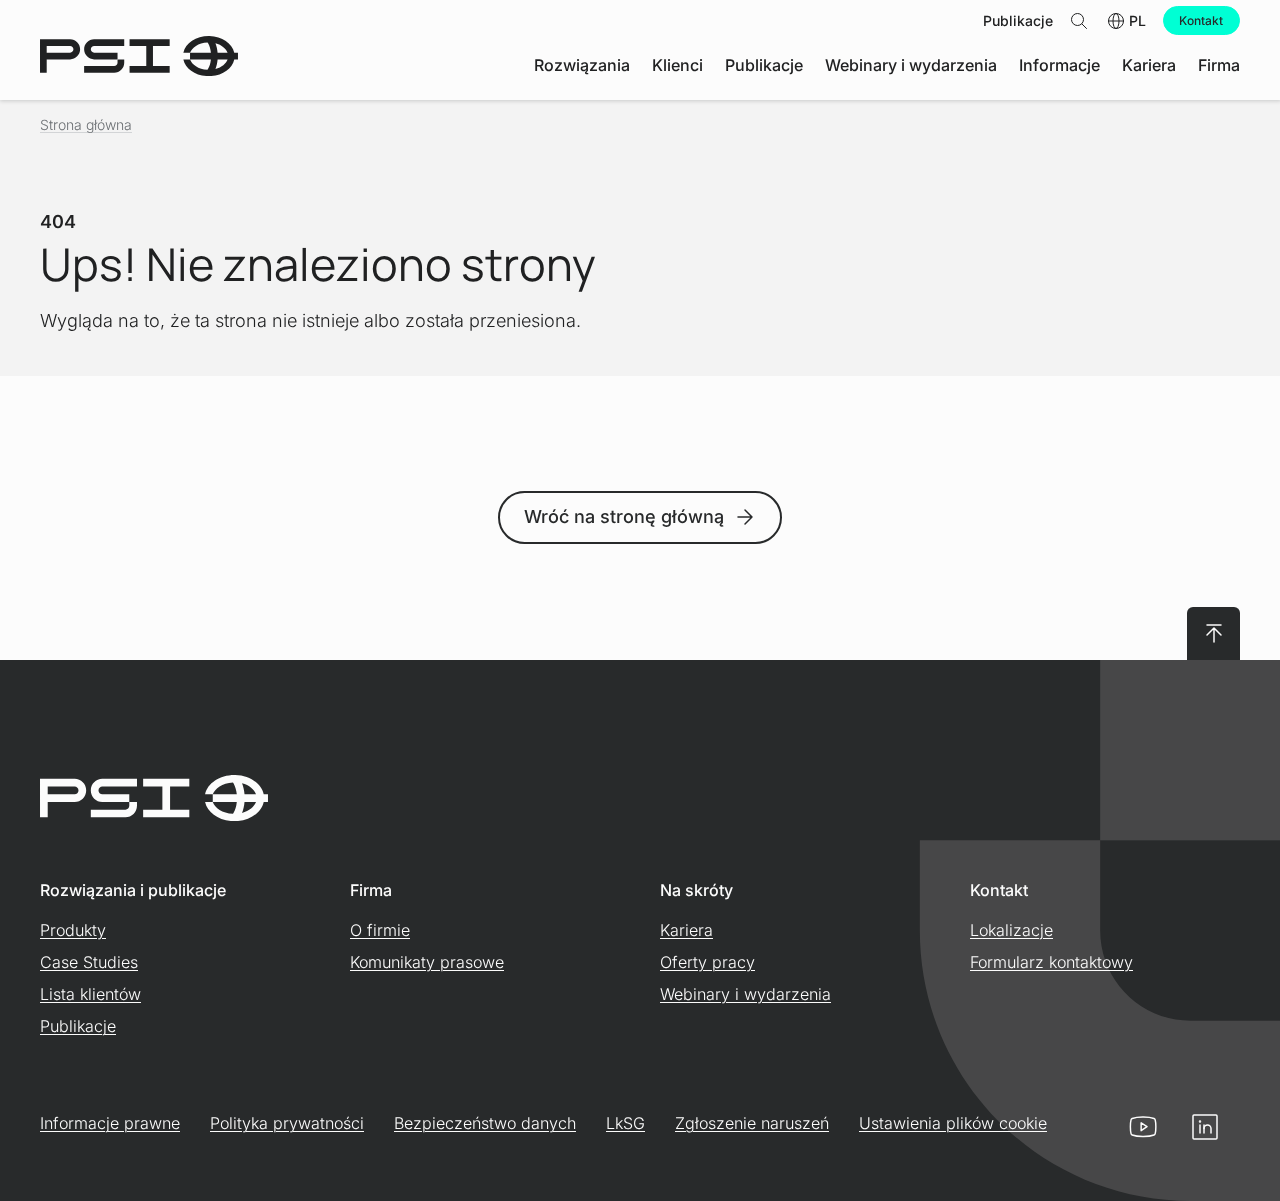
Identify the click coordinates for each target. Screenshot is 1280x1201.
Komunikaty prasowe (427, 962)
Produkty (73, 930)
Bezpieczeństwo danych (485, 1123)
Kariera (686, 930)
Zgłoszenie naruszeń (752, 1123)
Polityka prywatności (287, 1123)
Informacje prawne (110, 1123)
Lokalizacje (1011, 930)
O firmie (380, 930)
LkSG (625, 1123)
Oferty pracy (707, 962)
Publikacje (78, 1026)
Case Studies (89, 962)
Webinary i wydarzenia (745, 994)
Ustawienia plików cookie (953, 1123)
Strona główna (86, 124)
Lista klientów (90, 994)
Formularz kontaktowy (1051, 962)
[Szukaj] (1079, 20)
